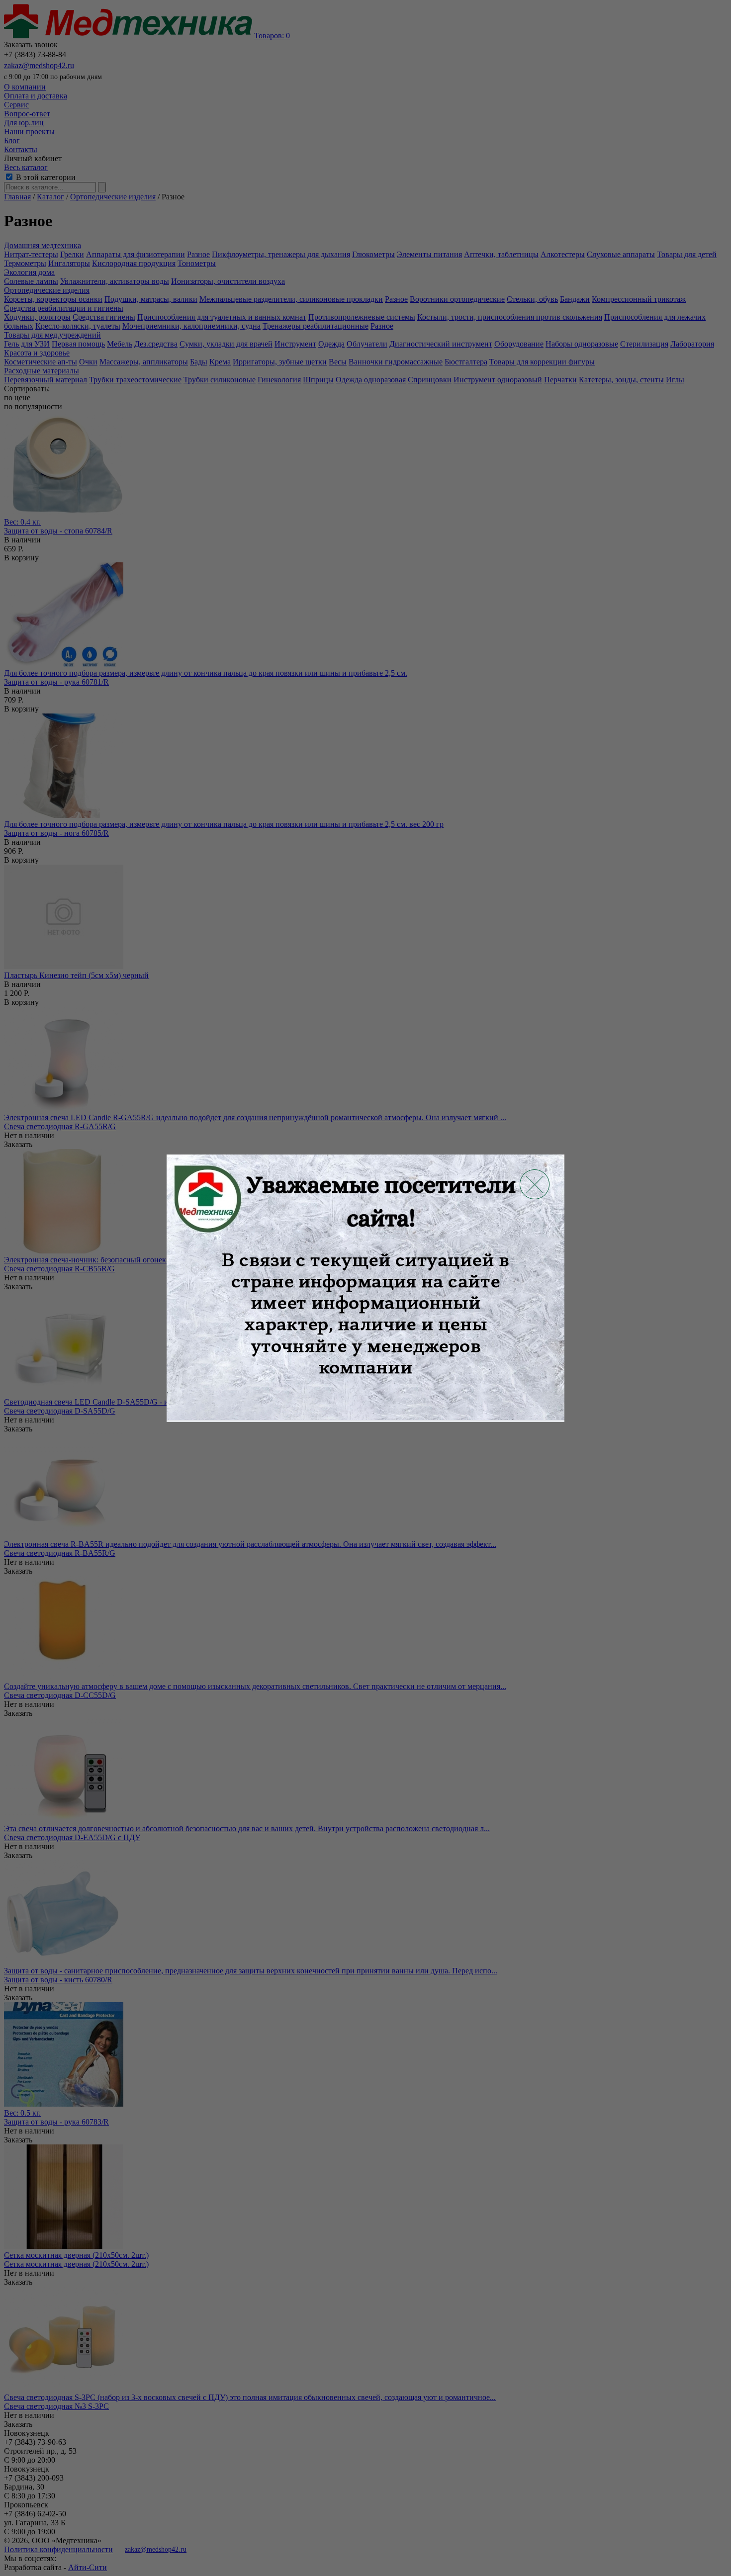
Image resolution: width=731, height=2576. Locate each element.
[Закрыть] (535, 1184)
